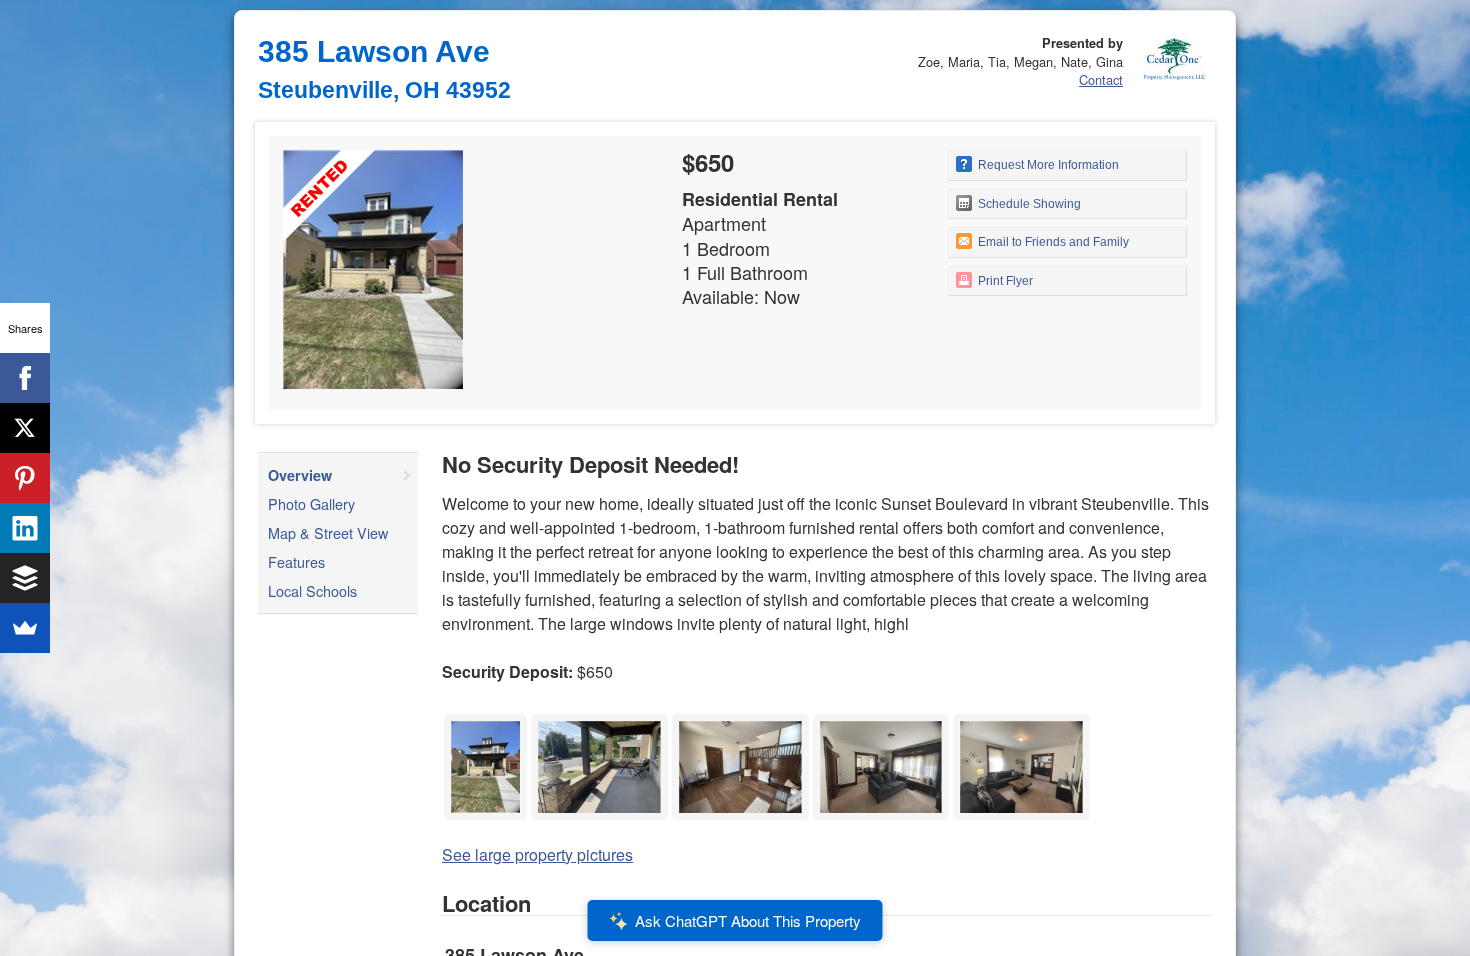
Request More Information (1047, 165)
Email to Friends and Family (1052, 242)
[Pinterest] (25, 478)
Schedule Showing (1028, 204)
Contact (1101, 79)
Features (296, 561)
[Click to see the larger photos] (485, 719)
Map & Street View (328, 532)
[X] (25, 428)
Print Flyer (1004, 281)
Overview (300, 475)
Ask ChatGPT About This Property (748, 920)
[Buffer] (25, 578)
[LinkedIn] (25, 528)
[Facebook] (25, 378)
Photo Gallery (311, 503)
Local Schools (312, 590)
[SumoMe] (25, 628)
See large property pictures (537, 854)
